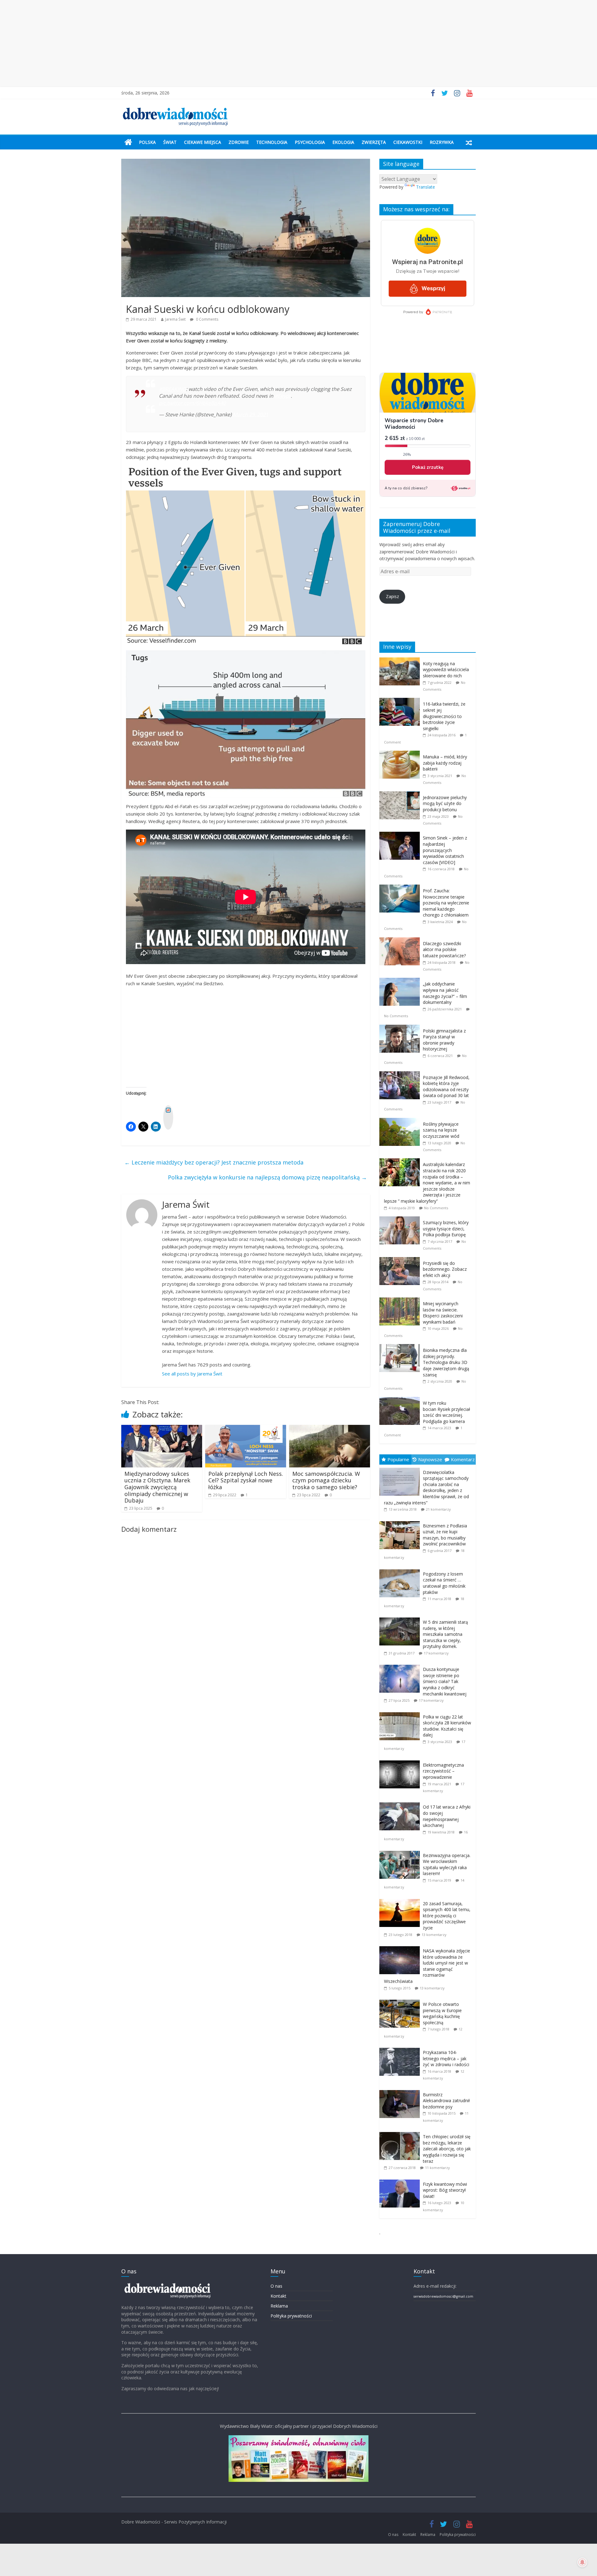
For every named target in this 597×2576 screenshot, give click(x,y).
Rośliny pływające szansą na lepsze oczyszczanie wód (441, 1130)
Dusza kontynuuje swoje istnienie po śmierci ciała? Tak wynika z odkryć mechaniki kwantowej (445, 1681)
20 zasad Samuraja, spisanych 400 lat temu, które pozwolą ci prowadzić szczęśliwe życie (447, 1916)
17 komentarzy (436, 1653)
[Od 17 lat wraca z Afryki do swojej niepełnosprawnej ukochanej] (401, 1803)
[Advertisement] (298, 43)
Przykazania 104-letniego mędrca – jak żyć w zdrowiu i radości (446, 2058)
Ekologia (343, 142)
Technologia (272, 142)
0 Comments (207, 319)
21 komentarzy (438, 1509)
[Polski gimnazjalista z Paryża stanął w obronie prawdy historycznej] (401, 1028)
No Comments (396, 1016)
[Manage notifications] (582, 2562)
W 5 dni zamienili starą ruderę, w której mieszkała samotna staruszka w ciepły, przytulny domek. (445, 1634)
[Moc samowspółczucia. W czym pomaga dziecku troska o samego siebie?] (330, 1429)
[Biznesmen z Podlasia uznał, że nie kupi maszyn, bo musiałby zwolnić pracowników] (401, 1521)
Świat (170, 142)
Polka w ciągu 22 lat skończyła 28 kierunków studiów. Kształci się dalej (447, 1726)
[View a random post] (469, 142)
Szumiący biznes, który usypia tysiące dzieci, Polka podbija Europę (446, 1229)
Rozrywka (442, 142)
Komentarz (463, 1459)
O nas (276, 2286)
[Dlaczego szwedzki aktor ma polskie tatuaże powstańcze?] (401, 941)
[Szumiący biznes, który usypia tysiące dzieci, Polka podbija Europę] (401, 1220)
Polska (147, 142)
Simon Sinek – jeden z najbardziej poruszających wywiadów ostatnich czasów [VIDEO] (445, 850)
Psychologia (310, 142)
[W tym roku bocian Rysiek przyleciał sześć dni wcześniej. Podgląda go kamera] (401, 1400)
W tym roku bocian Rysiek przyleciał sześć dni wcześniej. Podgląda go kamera (447, 1412)
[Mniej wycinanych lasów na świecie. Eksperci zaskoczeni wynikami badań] (401, 1301)
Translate (426, 187)
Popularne (398, 1459)
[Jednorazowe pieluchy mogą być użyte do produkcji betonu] (401, 795)
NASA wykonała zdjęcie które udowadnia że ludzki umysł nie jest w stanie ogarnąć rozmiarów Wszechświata (427, 1966)
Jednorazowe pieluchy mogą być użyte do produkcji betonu (445, 803)
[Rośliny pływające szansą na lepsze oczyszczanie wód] (401, 1121)
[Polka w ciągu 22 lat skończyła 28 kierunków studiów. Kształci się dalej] (401, 1712)
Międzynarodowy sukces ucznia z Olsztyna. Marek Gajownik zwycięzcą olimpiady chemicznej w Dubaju (157, 1487)
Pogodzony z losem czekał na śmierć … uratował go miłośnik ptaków (444, 1583)
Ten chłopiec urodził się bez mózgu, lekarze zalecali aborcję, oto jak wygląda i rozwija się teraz (447, 2149)
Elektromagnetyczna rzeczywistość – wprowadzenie (443, 1771)
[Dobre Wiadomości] (128, 142)
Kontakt (278, 2296)
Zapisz (392, 596)
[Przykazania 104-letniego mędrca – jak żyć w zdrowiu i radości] (401, 2048)
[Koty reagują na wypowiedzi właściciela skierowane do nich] (401, 661)
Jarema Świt (175, 319)
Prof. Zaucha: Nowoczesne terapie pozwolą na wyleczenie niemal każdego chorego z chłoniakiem (446, 903)
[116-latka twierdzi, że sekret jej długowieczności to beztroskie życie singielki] (401, 701)
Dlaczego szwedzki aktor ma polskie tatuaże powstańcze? (444, 949)
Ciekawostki (408, 142)
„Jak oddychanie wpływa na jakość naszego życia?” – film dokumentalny (445, 993)
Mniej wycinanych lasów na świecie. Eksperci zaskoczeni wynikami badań (443, 1313)
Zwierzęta (374, 142)
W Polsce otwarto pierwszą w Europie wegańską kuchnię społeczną (442, 2013)
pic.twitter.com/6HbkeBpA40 (192, 403)
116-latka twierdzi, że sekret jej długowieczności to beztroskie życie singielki (444, 716)
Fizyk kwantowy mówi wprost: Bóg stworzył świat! (445, 2190)
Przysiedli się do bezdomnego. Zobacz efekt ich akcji (445, 1269)
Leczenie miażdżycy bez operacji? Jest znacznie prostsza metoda (214, 1162)
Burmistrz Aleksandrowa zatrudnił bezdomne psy (446, 2101)
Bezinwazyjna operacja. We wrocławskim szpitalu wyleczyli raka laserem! (447, 1865)
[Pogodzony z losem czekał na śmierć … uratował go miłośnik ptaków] (401, 1569)
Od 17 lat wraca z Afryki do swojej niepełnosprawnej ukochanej (447, 1816)
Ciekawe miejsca (203, 142)
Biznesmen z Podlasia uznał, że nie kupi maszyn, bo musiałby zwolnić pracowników (445, 1535)
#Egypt (283, 396)
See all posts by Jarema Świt (192, 1374)
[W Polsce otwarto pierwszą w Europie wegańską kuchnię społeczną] (401, 2000)
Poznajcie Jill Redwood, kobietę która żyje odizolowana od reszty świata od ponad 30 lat (446, 1087)
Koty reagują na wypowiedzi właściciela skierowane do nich (446, 670)
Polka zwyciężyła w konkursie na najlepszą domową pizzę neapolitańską (267, 1177)
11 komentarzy (437, 2168)
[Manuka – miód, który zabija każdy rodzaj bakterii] (401, 754)
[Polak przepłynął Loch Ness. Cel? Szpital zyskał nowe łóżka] (246, 1429)
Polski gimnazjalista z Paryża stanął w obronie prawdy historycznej (444, 1040)
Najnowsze (430, 1459)
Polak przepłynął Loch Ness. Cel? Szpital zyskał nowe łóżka (246, 1480)
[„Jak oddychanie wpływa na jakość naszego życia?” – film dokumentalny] (401, 981)
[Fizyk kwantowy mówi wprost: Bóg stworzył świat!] (401, 2180)
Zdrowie (239, 142)
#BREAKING (172, 389)
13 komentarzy (434, 1935)
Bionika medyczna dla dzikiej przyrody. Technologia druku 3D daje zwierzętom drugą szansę (446, 1362)
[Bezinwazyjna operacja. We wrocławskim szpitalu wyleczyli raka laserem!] (401, 1851)
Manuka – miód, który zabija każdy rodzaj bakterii (445, 763)
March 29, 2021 (251, 414)
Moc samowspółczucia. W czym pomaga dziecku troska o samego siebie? (326, 1480)
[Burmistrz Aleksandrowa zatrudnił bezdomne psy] (401, 2090)
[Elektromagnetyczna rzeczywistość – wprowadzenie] (401, 1761)
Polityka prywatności (291, 2316)
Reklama (279, 2306)
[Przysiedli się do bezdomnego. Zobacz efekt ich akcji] (401, 1260)
